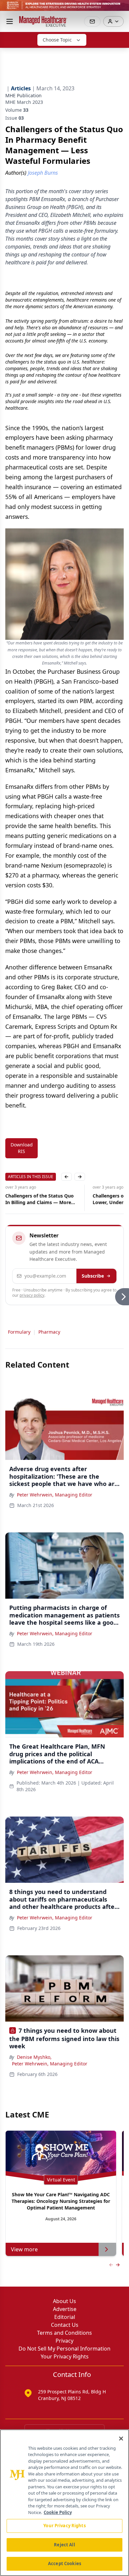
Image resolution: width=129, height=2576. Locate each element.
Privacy (64, 2341)
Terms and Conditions (64, 2333)
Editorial (65, 2317)
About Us (64, 2301)
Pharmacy (49, 1332)
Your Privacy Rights (65, 2356)
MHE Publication (23, 95)
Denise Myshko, (34, 2057)
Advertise (65, 2309)
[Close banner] (120, 9)
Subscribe (93, 1276)
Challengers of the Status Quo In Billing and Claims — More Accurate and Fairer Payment (40, 1199)
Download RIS (22, 1148)
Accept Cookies (64, 2563)
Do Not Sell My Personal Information (64, 2349)
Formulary (19, 1332)
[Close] (121, 2439)
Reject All (64, 2545)
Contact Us (65, 2325)
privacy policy (32, 1295)
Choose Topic (57, 40)
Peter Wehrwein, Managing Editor (55, 1495)
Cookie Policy (58, 2512)
